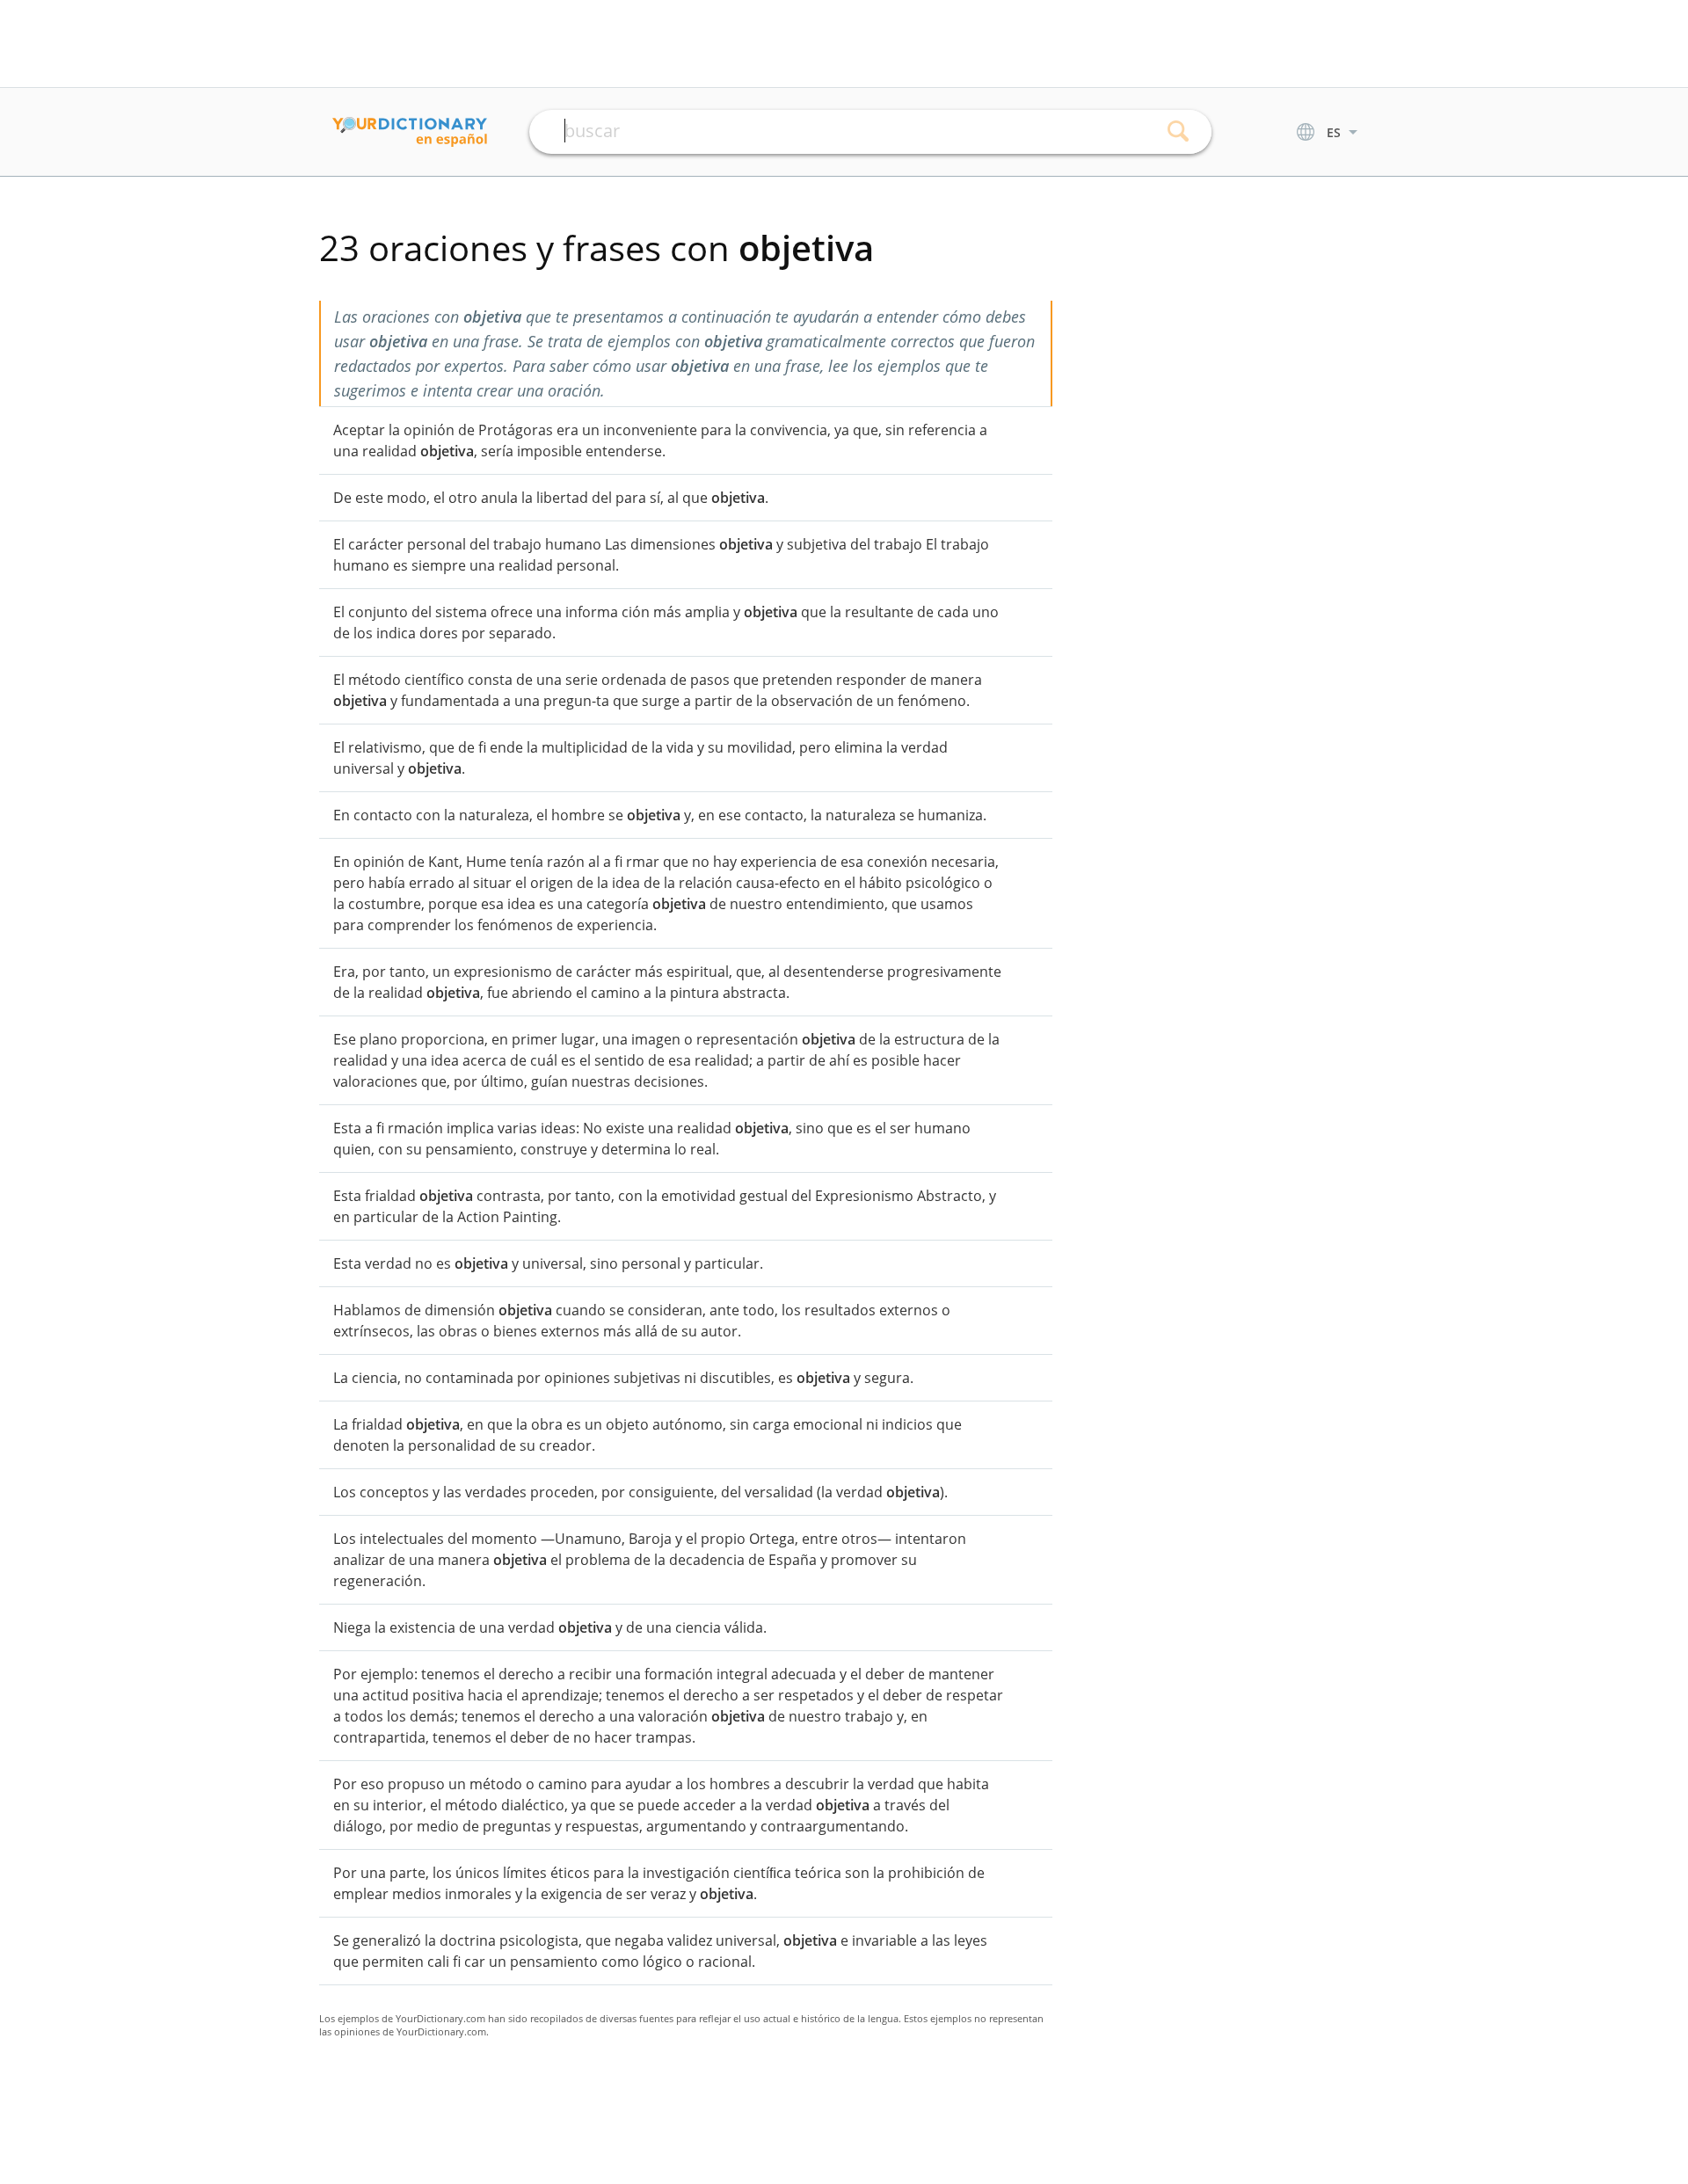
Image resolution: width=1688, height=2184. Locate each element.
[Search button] (1179, 132)
